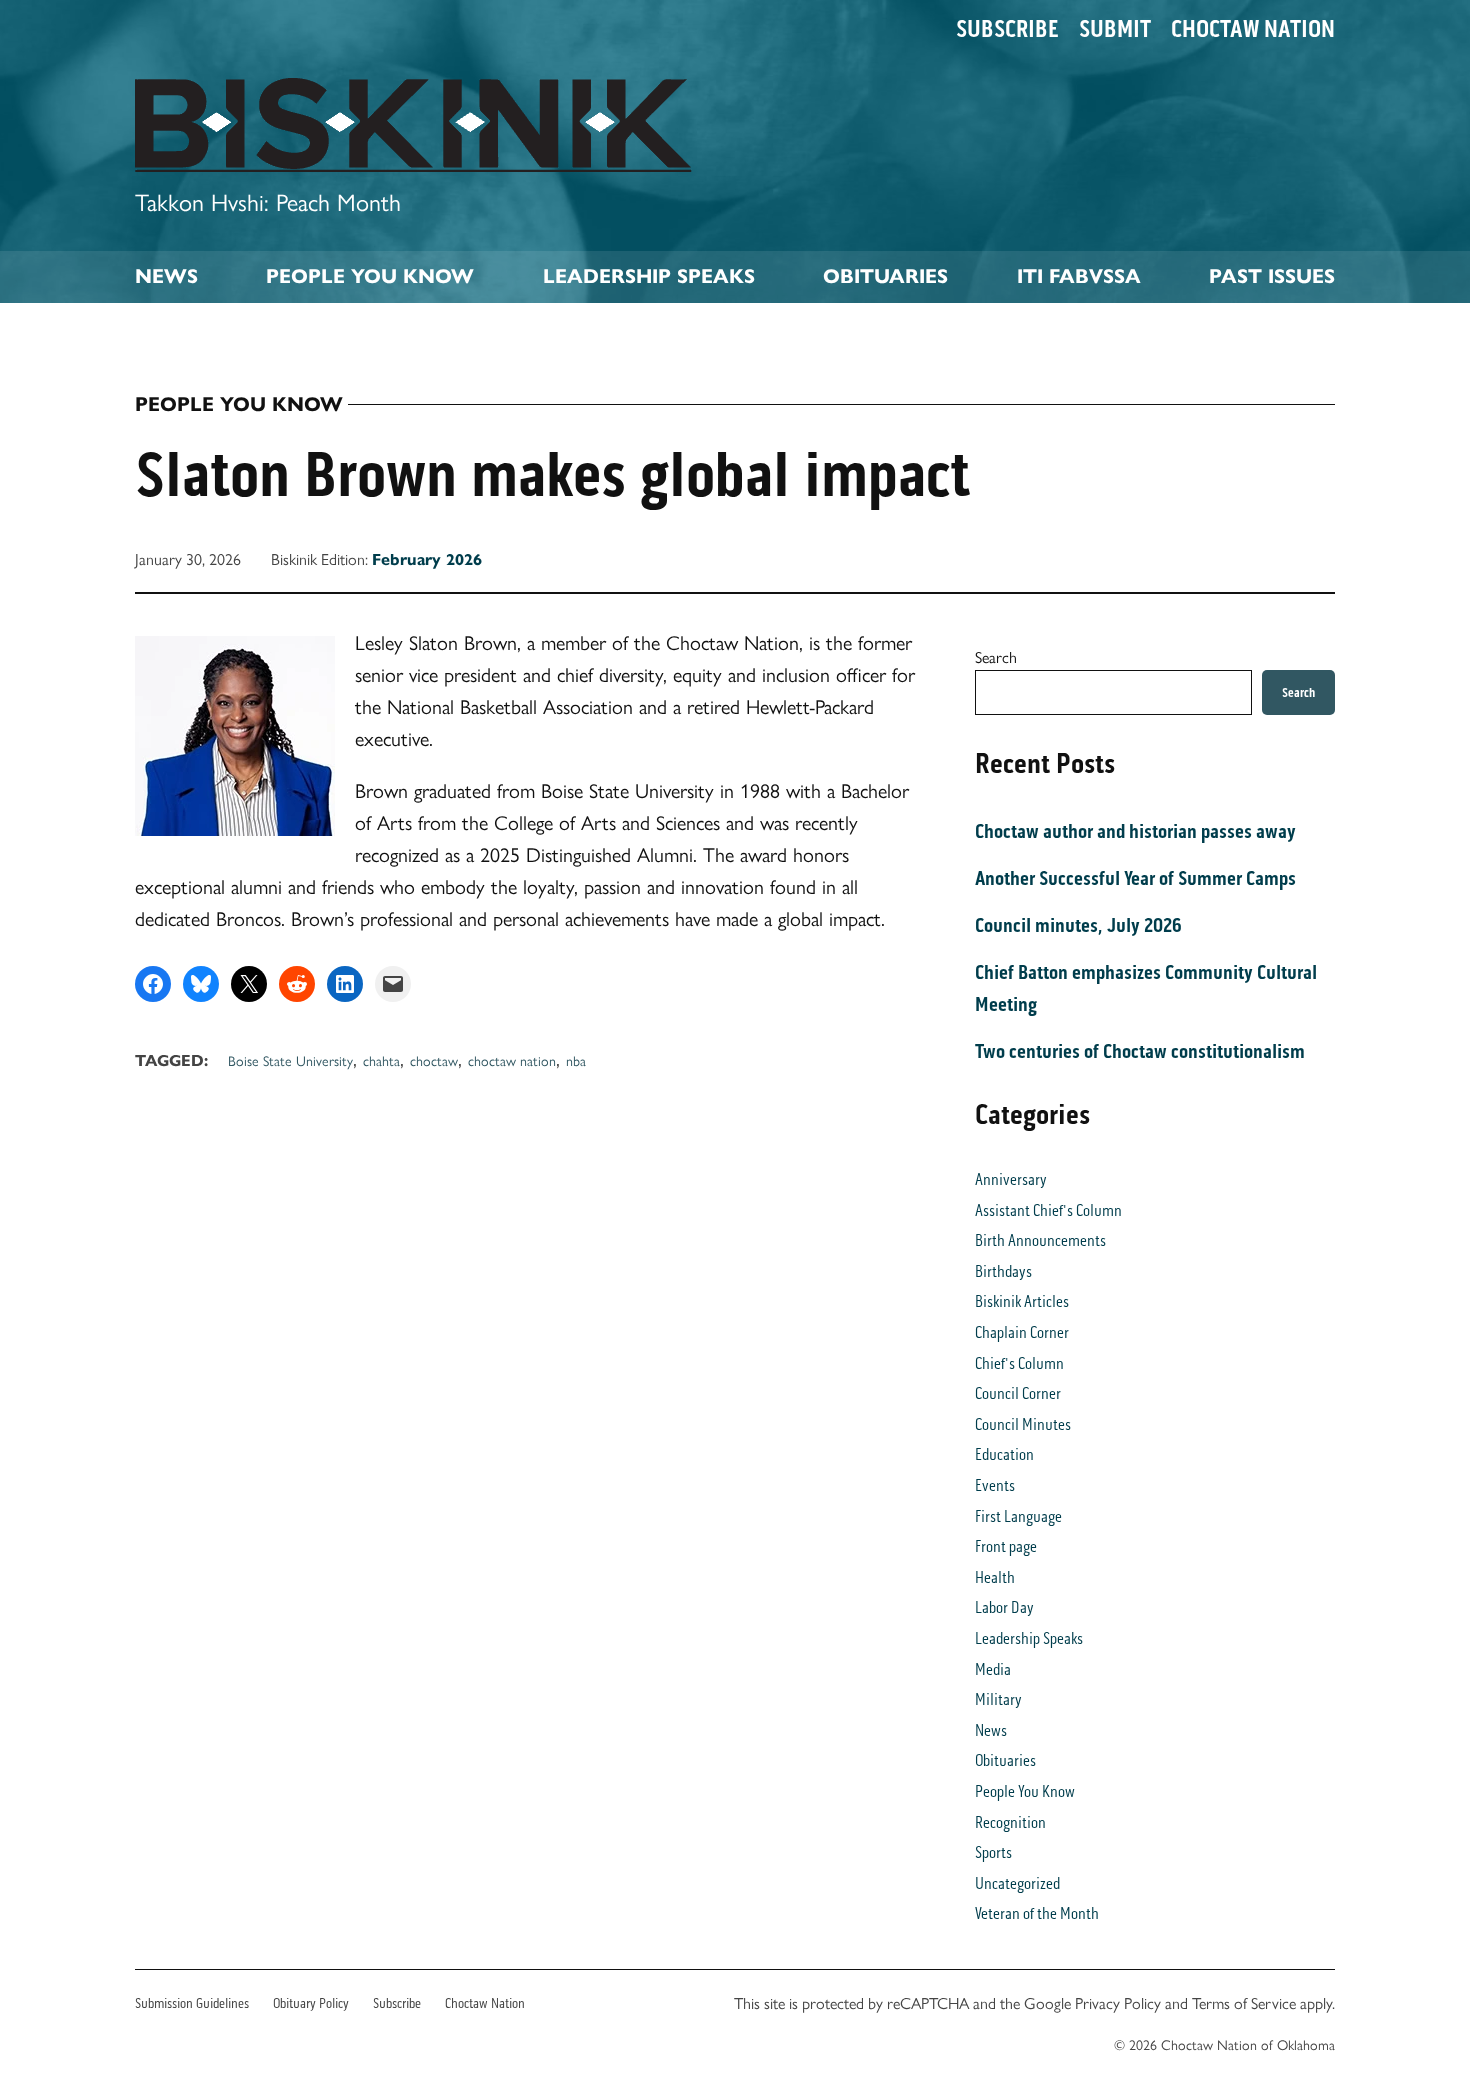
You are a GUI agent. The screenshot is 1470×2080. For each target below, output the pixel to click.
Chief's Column (1019, 1363)
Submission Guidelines (192, 2003)
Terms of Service (1244, 2002)
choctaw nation (512, 1060)
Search (996, 656)
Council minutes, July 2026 (1078, 925)
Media (993, 1669)
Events (995, 1485)
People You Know (370, 276)
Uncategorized (1017, 1883)
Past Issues (1272, 276)
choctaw (434, 1060)
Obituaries (885, 276)
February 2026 (427, 559)
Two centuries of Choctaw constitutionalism (1140, 1051)
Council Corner (1018, 1393)
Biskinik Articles (1022, 1301)
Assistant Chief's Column (1048, 1210)
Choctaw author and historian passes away (1135, 831)
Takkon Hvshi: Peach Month (268, 201)
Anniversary (1011, 1179)
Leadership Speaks (649, 276)
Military (998, 1699)
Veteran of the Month (1037, 1913)
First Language (1018, 1516)
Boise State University (290, 1060)
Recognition (1010, 1822)
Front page (1006, 1546)
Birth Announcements (1040, 1240)
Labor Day (1004, 1607)
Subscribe (1007, 29)
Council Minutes (1023, 1424)
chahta (381, 1060)
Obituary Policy (311, 2003)
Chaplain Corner (1022, 1332)
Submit (1115, 29)
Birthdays (1003, 1271)
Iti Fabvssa (1079, 276)
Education (1004, 1454)
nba (576, 1060)
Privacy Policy (1118, 2002)
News (166, 276)
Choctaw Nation (1253, 29)
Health (995, 1577)
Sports (993, 1852)
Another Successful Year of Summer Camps (1135, 878)
